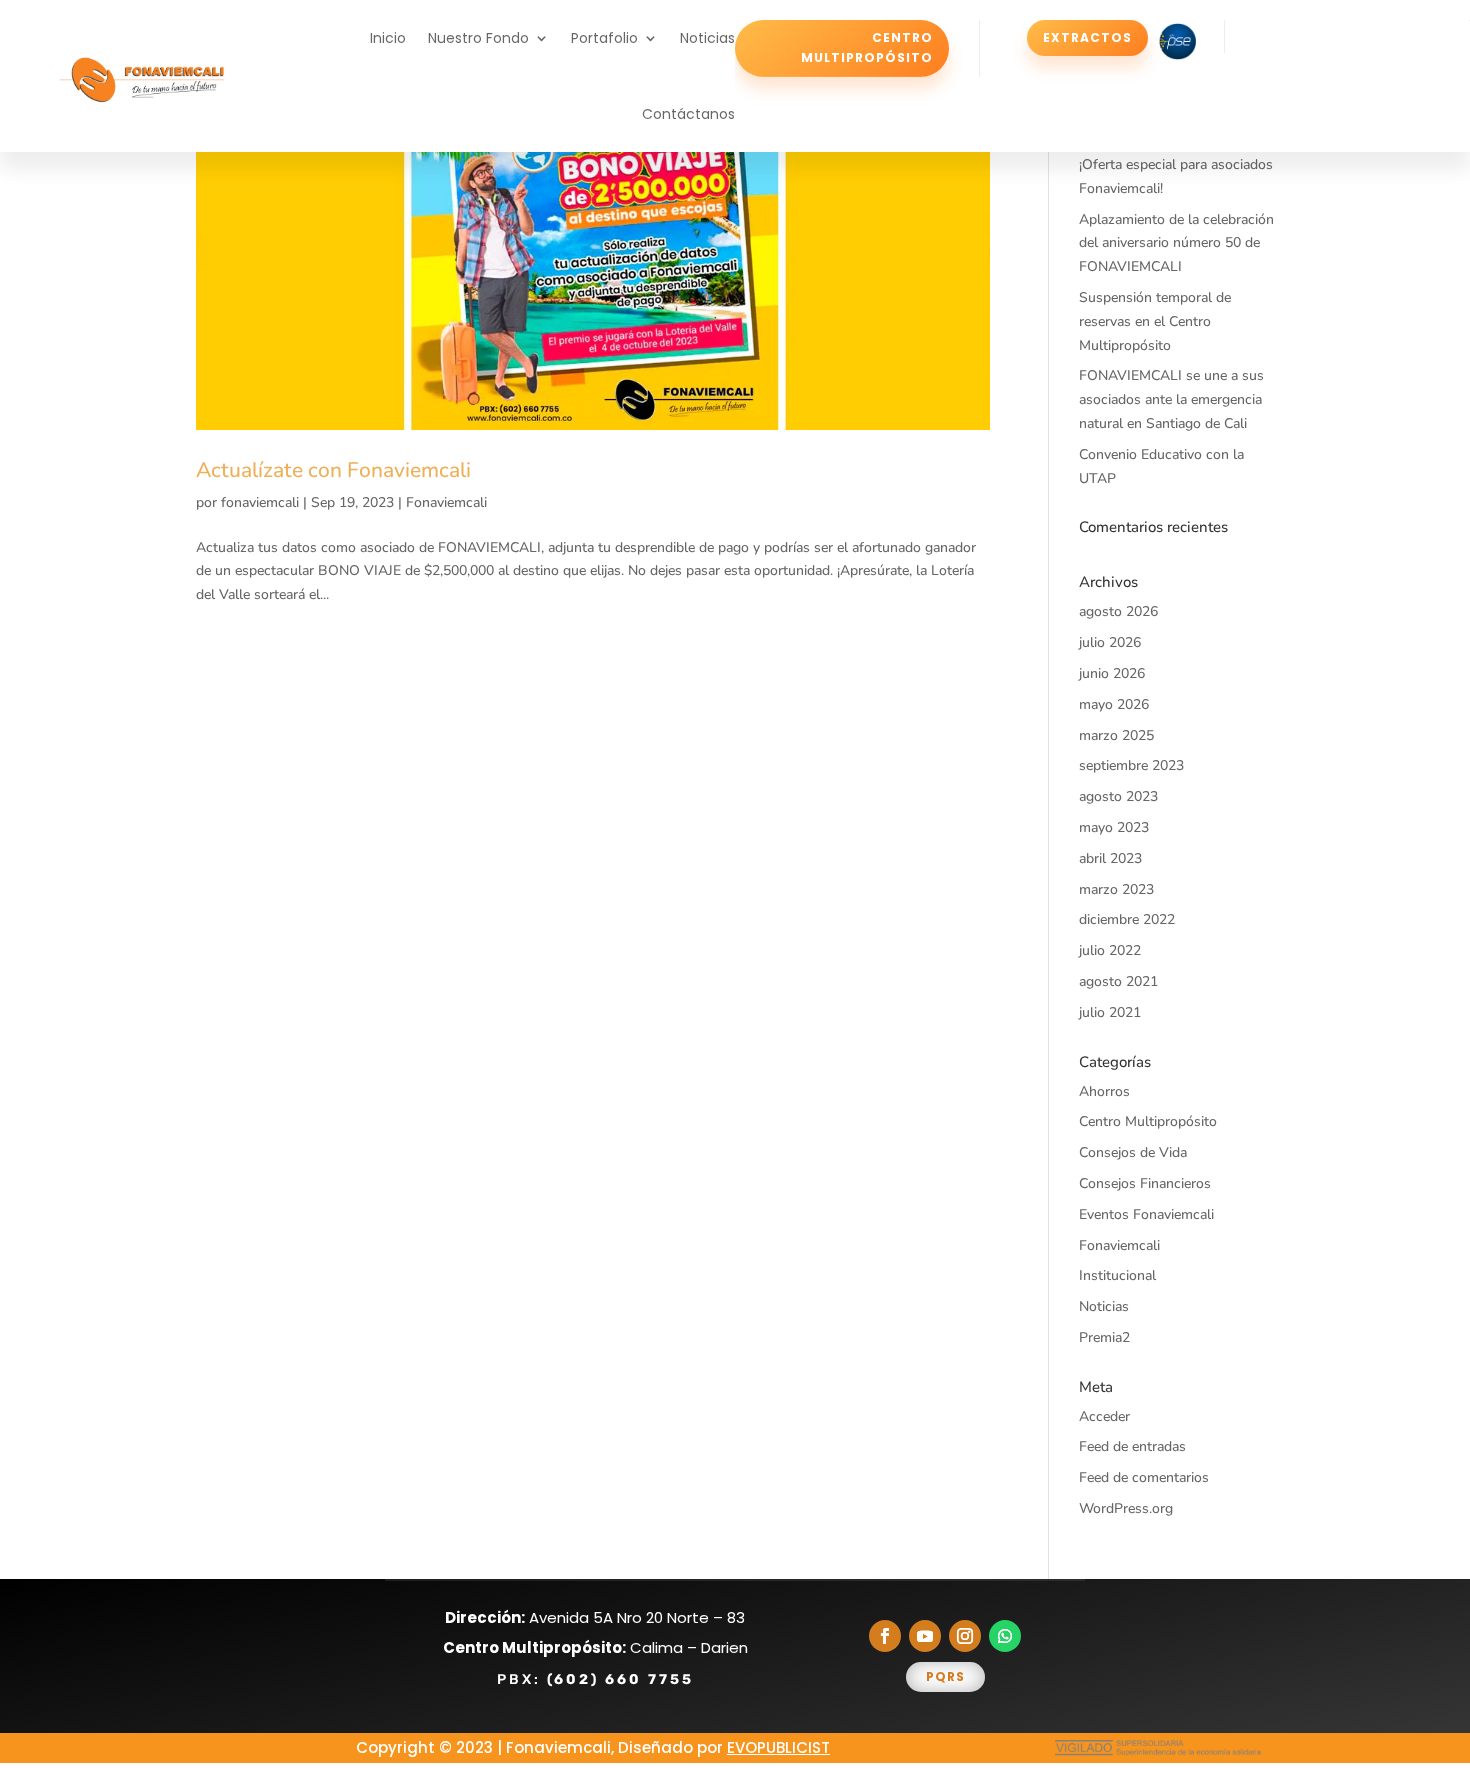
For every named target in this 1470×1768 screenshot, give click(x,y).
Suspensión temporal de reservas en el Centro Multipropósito (1155, 321)
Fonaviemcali (446, 502)
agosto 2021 (1118, 981)
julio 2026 (1110, 642)
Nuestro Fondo (478, 38)
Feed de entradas (1132, 1446)
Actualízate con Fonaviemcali (333, 470)
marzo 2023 (1116, 889)
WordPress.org (1126, 1508)
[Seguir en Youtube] (925, 1636)
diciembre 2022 (1127, 919)
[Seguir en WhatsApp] (1005, 1636)
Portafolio (604, 38)
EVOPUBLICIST (778, 1747)
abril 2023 (1110, 858)
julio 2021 (1110, 1012)
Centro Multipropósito (867, 47)
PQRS (945, 1676)
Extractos (1087, 37)
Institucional (1117, 1275)
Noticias (707, 38)
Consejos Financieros (1145, 1183)
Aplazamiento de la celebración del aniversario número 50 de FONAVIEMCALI (1176, 243)
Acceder (1104, 1416)
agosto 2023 (1118, 796)
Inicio (388, 38)
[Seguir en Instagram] (965, 1636)
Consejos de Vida (1133, 1152)
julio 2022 (1110, 950)
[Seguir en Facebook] (885, 1636)
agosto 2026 (1118, 611)
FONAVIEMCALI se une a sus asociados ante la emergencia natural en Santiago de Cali (1171, 399)
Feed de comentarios (1144, 1477)
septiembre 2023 (1131, 765)
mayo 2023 (1114, 827)
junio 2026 (1112, 673)
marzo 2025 (1116, 735)
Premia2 (1104, 1337)
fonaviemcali (260, 502)
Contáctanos (688, 114)
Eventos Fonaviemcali (1146, 1214)
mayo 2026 (1114, 704)
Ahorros (1104, 1091)
